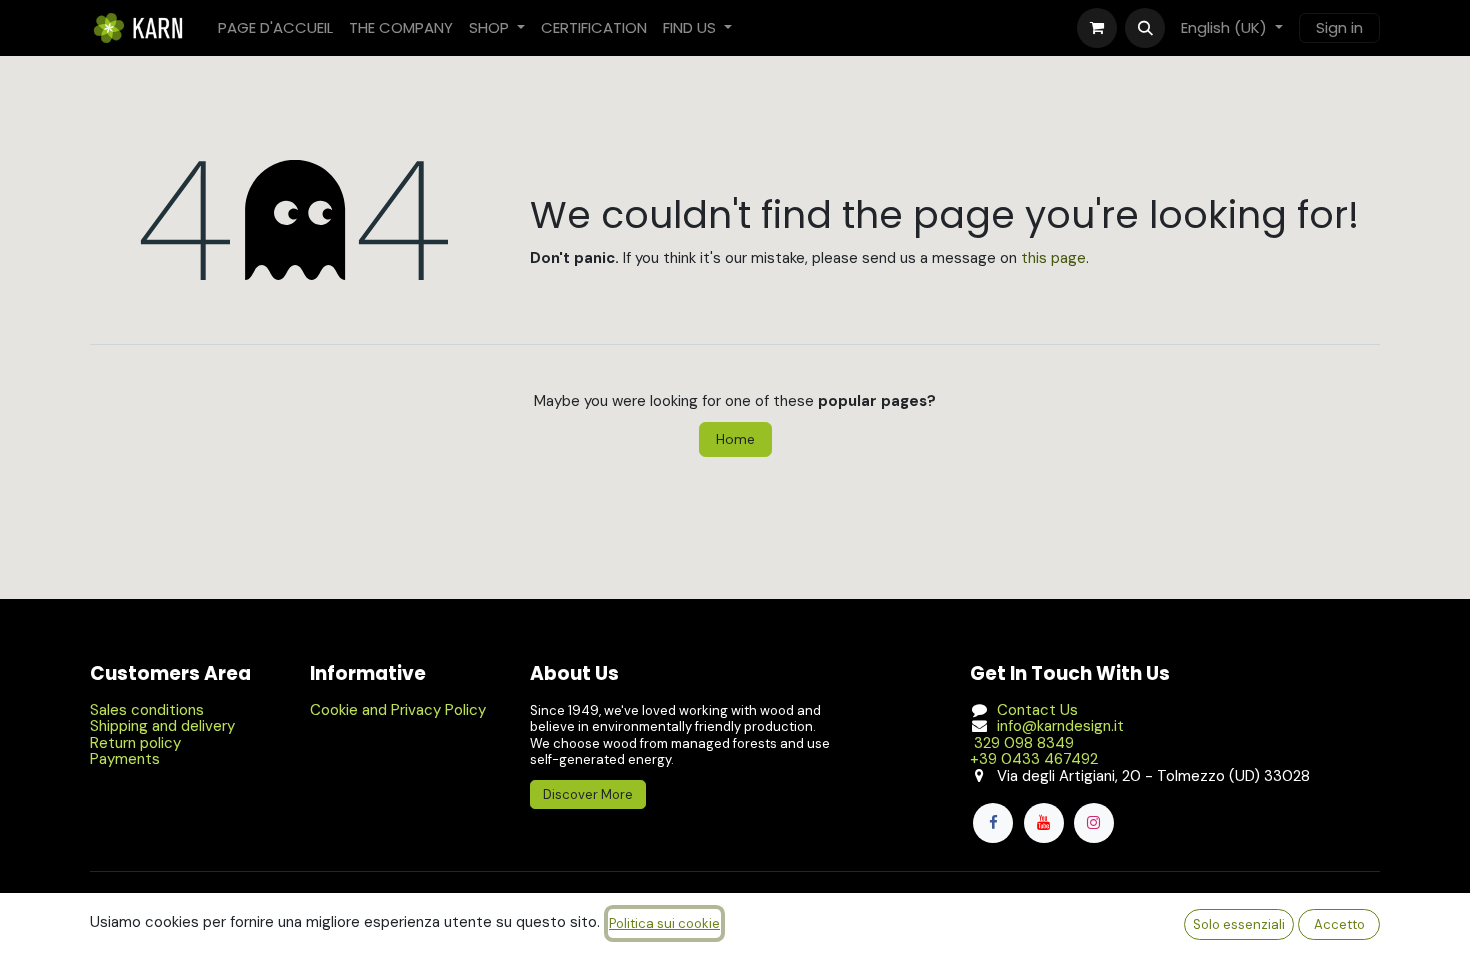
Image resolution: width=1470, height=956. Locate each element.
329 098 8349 (1022, 743)
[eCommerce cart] (1097, 28)
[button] (1145, 28)
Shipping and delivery (162, 726)
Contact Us (1037, 710)
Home (735, 439)
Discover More (588, 794)
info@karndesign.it (1060, 726)
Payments (125, 759)
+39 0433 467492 (1034, 759)
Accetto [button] (1339, 924)
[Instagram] (1094, 823)
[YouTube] (1044, 823)
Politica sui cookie (664, 923)
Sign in (1339, 27)
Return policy (135, 743)
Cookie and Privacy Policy (398, 710)
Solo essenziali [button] (1239, 924)
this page (1053, 258)
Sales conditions (147, 710)
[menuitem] (275, 28)
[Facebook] (993, 823)
